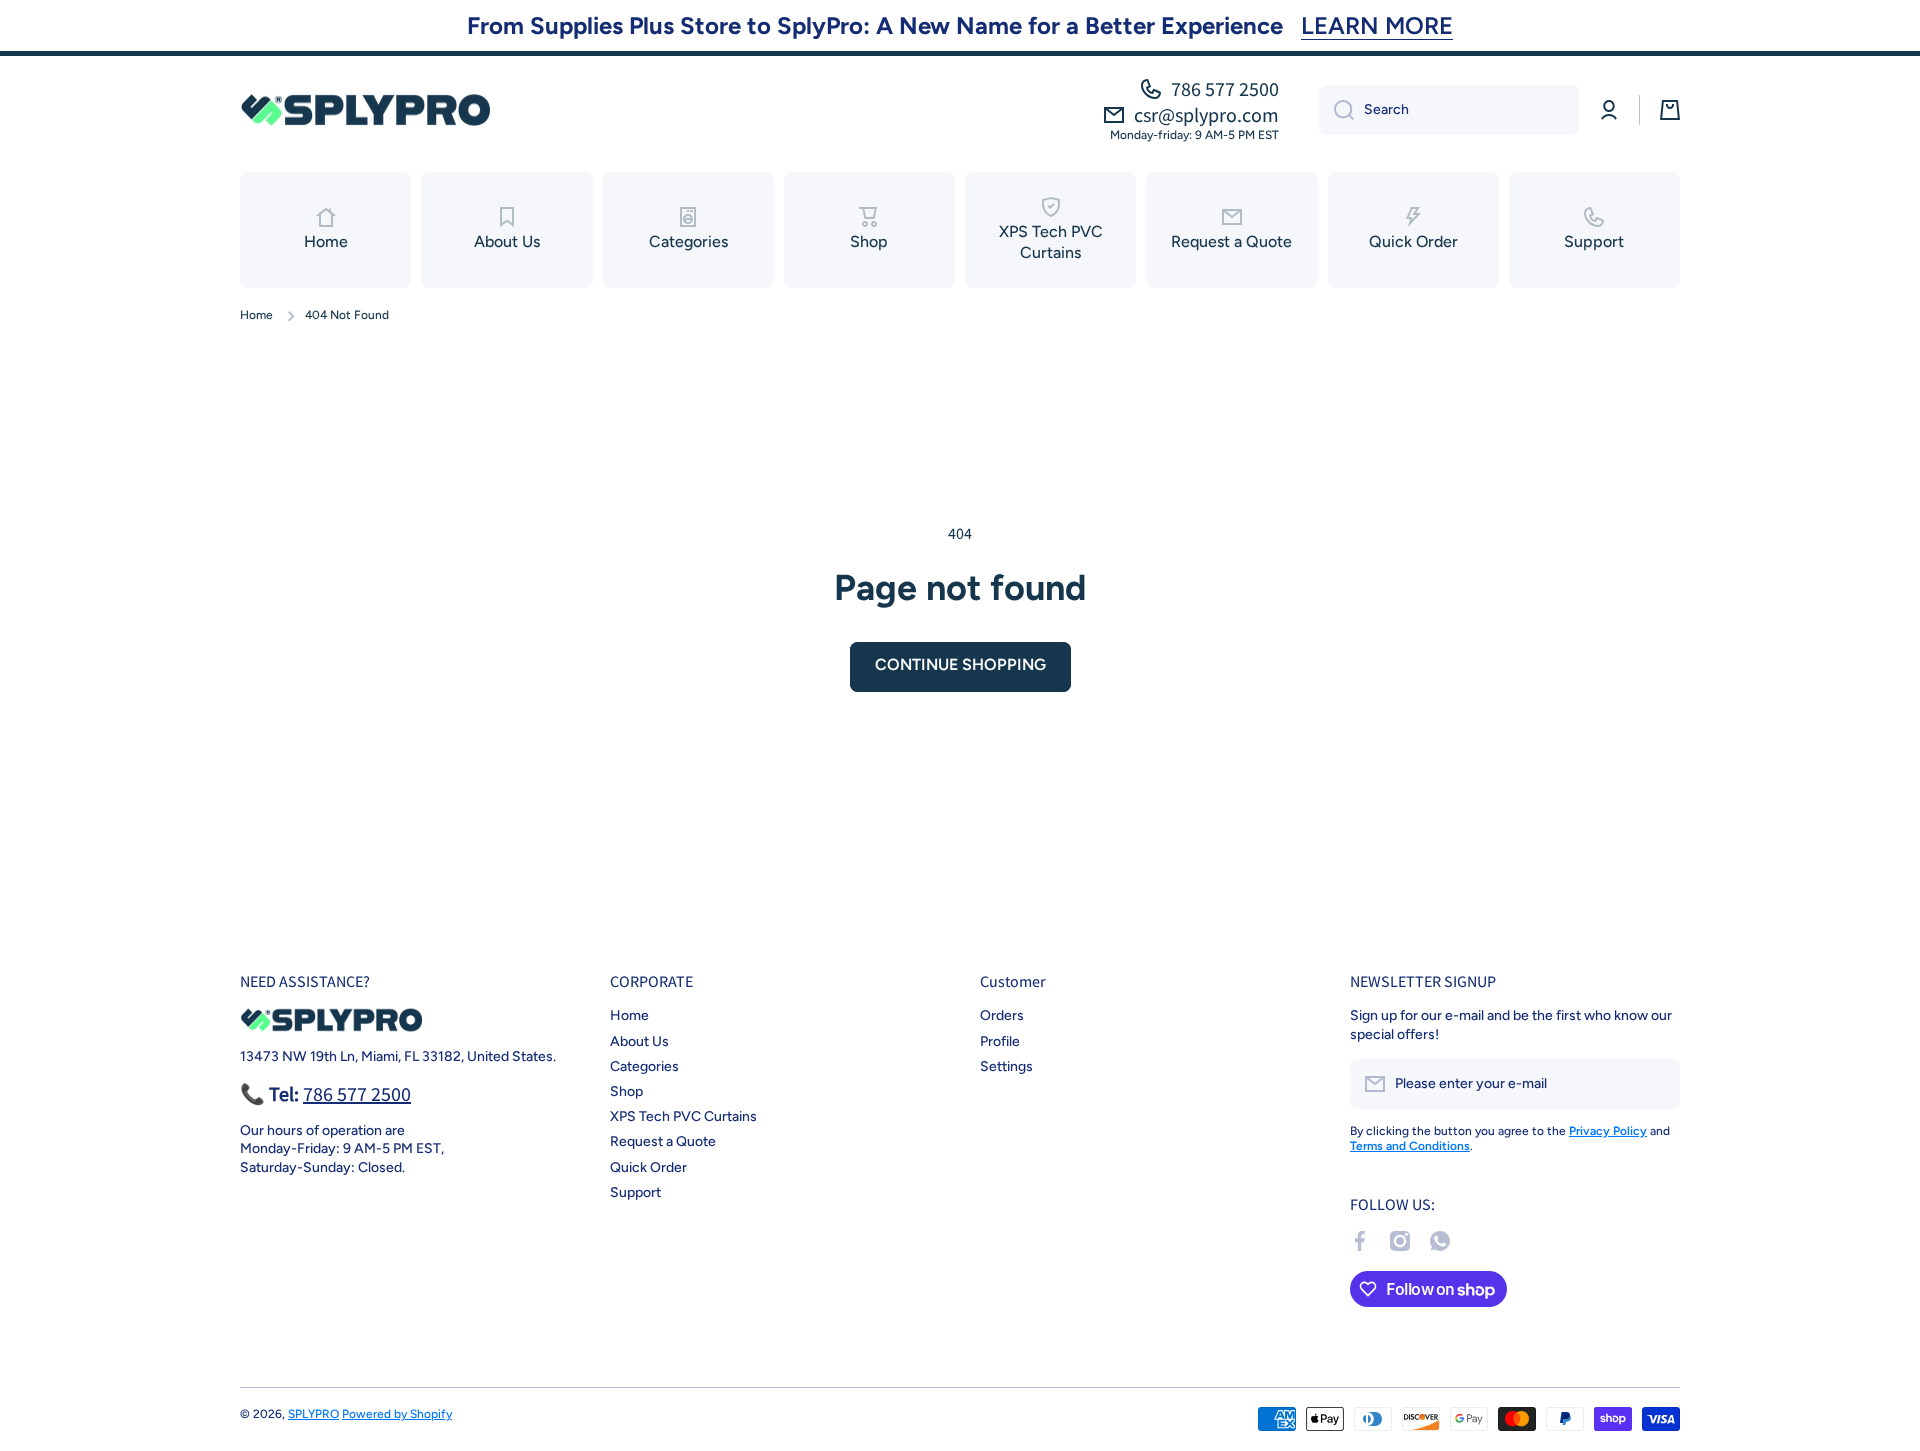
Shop (626, 1091)
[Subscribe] (1655, 1084)
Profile (1000, 1041)
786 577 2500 (1225, 89)
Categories (644, 1066)
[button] (1670, 110)
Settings (1006, 1066)
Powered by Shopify (397, 1414)
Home (256, 315)
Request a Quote (663, 1141)
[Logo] (365, 109)
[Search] (1336, 110)
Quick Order (648, 1167)
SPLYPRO (313, 1414)
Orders (1002, 1015)
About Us (639, 1041)
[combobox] (1449, 110)
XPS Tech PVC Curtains (683, 1116)
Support (635, 1192)
